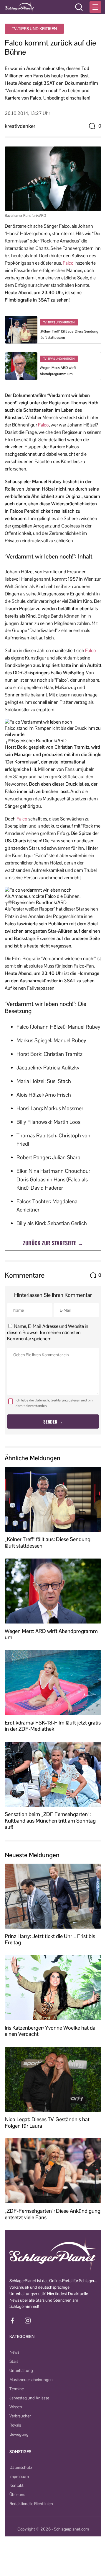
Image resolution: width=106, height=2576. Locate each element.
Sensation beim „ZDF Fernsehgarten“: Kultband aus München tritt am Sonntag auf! (50, 1821)
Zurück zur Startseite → (53, 1243)
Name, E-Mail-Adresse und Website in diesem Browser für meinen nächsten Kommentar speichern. (48, 1332)
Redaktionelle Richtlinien (31, 2504)
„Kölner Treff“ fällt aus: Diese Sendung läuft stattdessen (48, 1542)
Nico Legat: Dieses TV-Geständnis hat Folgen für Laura (47, 2122)
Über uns (17, 2494)
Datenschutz (21, 2467)
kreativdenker (20, 126)
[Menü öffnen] (95, 7)
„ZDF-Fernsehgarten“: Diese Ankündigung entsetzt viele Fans (53, 2214)
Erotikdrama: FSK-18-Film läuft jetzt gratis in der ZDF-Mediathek (53, 1726)
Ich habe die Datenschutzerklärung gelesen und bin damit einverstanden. (54, 1403)
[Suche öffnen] (79, 7)
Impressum (19, 2476)
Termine (17, 2389)
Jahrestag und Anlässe (29, 2398)
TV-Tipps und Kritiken (34, 29)
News (14, 2352)
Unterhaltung (21, 2370)
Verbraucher (20, 2416)
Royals (15, 2425)
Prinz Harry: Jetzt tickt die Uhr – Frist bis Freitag (50, 1939)
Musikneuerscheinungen (31, 2380)
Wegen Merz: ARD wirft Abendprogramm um (51, 1634)
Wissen (16, 2407)
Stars (14, 2361)
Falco (68, 263)
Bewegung (19, 2434)
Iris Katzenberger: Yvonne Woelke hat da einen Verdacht (50, 2031)
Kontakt (16, 2485)
